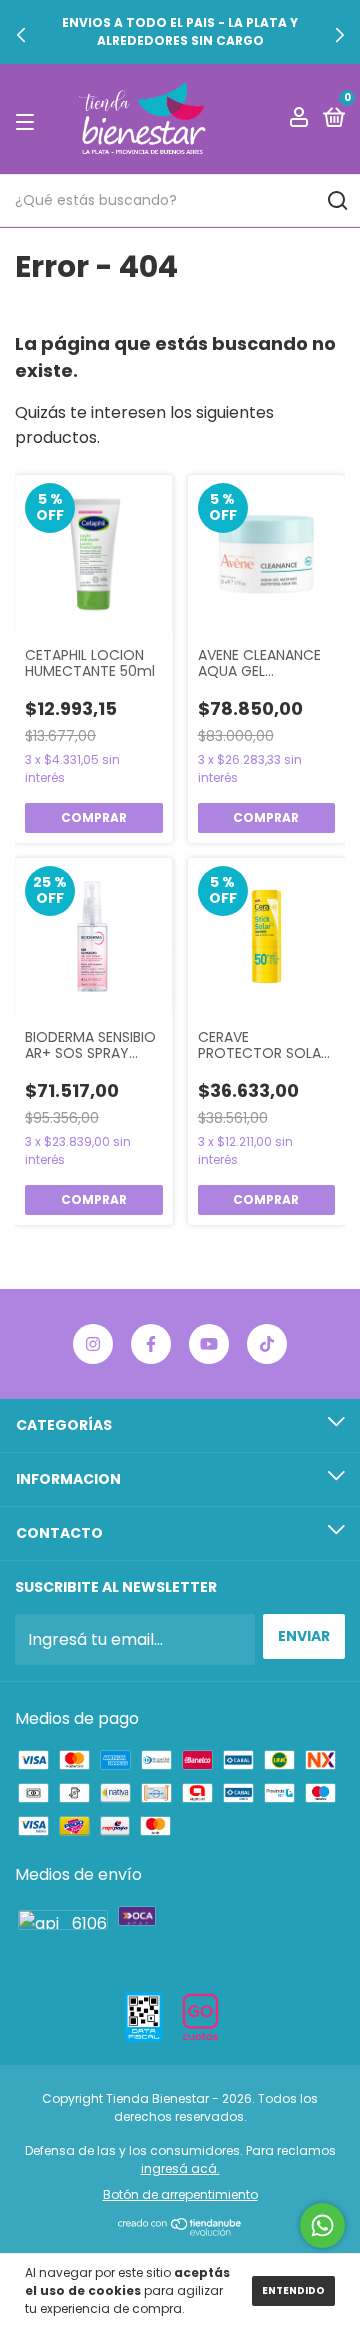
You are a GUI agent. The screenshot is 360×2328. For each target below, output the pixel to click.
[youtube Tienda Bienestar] (209, 1344)
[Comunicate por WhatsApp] (322, 2225)
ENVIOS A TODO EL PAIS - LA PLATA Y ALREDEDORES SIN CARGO (180, 31)
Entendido (293, 2290)
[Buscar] (336, 201)
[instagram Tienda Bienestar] (93, 1344)
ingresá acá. (180, 2168)
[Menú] (28, 120)
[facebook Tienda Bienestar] (151, 1344)
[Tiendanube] (180, 2230)
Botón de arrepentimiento (180, 2194)
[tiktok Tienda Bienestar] (267, 1344)
